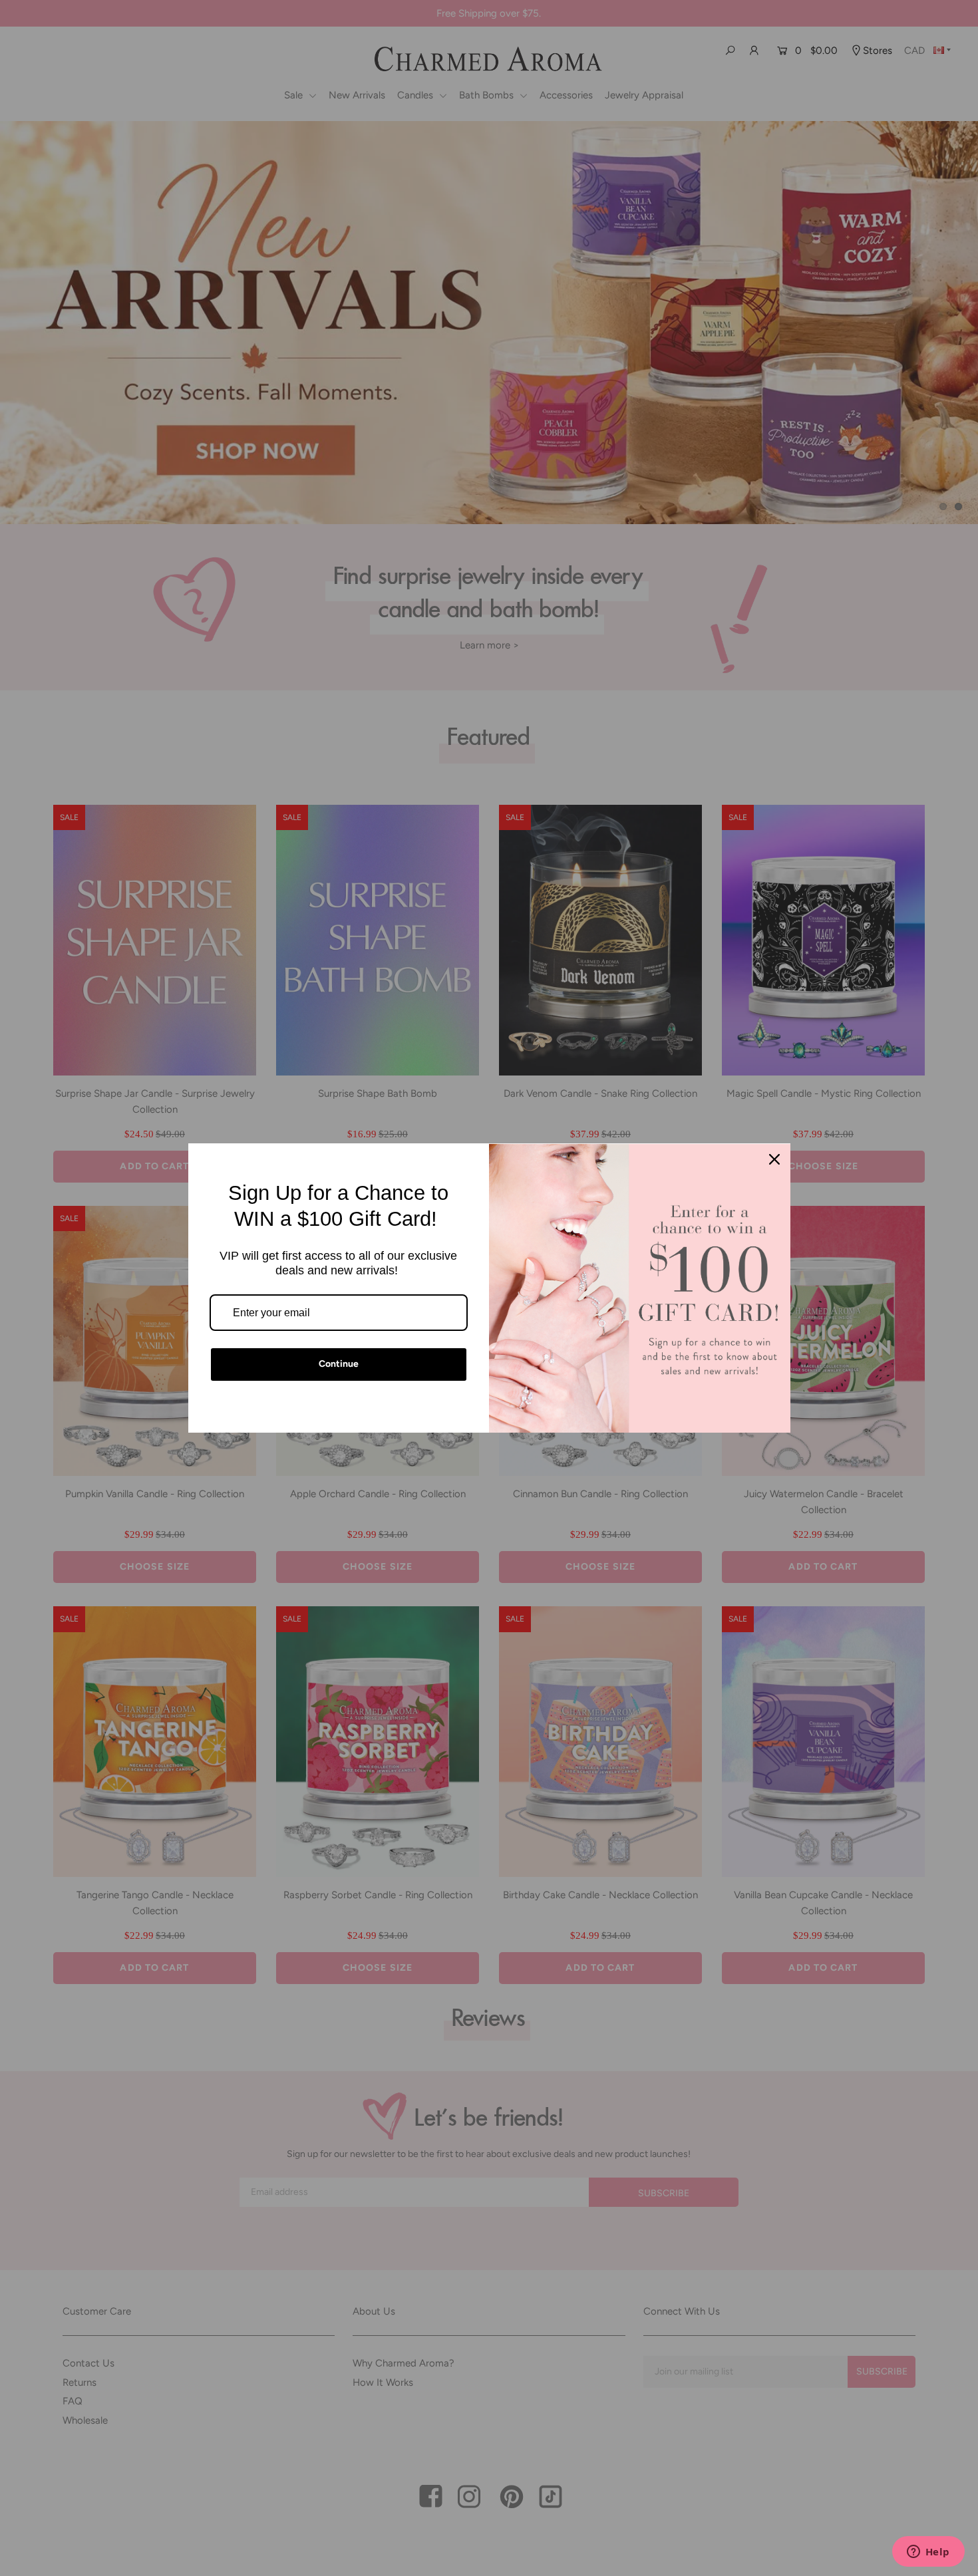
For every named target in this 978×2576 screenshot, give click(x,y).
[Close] (774, 1159)
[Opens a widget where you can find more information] (928, 2553)
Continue (339, 1364)
